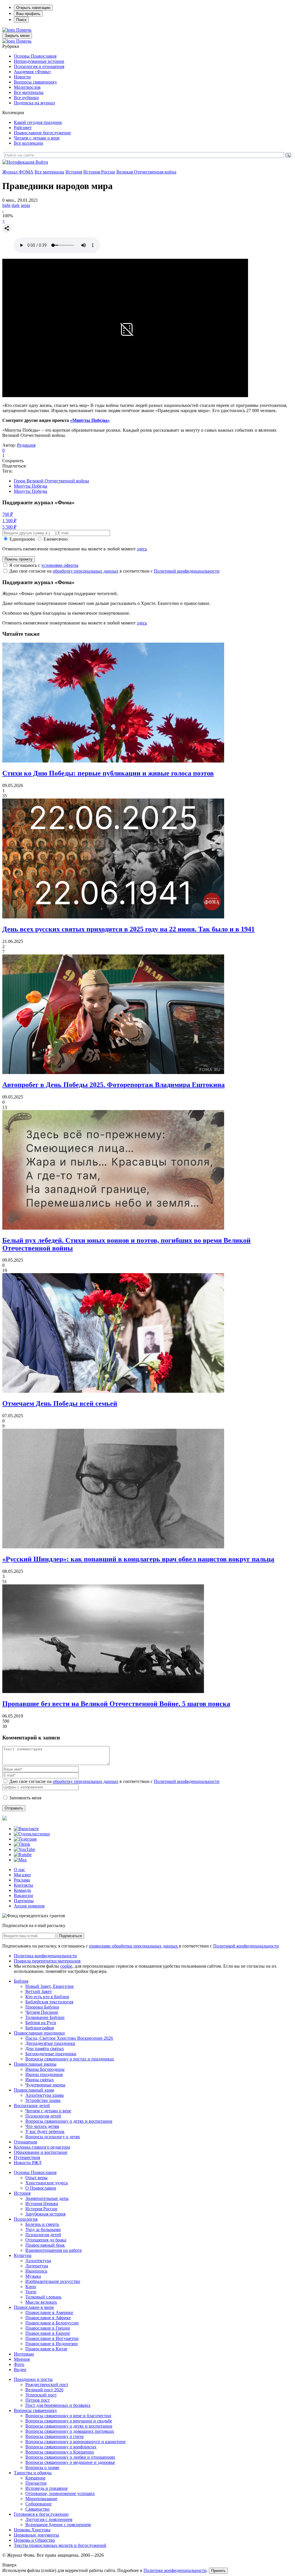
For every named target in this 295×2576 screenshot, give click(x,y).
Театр (31, 2292)
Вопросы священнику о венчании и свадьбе (69, 2421)
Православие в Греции (48, 2328)
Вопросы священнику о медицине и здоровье (70, 2462)
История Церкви (42, 2204)
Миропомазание (41, 2499)
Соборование (38, 2504)
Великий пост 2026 (44, 2390)
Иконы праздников (44, 2074)
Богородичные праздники (51, 2054)
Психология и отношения (39, 66)
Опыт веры (36, 2178)
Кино (31, 2287)
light (6, 205)
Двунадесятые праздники (50, 2043)
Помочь (24, 30)
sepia (25, 205)
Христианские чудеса (47, 2183)
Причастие (36, 2483)
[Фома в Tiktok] (22, 1844)
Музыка (33, 2276)
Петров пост (38, 2400)
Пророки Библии (42, 2007)
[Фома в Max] (20, 1860)
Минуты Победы (31, 486)
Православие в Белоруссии (52, 2323)
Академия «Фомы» (33, 72)
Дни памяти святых (45, 2048)
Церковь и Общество (34, 2540)
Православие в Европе (48, 2333)
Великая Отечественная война (146, 172)
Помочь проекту (19, 559)
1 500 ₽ (9, 521)
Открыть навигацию (33, 8)
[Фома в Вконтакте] (26, 1829)
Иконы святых (40, 2080)
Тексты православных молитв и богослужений (60, 2545)
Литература (37, 2266)
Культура (23, 2255)
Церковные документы (36, 2535)
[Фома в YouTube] (24, 1849)
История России (99, 172)
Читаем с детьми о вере (37, 138)
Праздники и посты (33, 2379)
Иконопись (36, 2271)
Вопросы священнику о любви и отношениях (70, 2457)
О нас (19, 1870)
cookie (66, 1966)
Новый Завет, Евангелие (50, 1986)
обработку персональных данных (86, 571)
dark (16, 205)
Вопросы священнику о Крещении (60, 2452)
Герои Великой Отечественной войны (51, 481)
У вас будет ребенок (45, 2131)
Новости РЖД (28, 2163)
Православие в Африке (48, 2318)
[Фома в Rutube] (23, 1855)
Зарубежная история (45, 2214)
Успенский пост (41, 2395)
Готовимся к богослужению (41, 2514)
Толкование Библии (45, 2017)
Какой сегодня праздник (38, 122)
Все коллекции (29, 143)
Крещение (35, 2478)
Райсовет (23, 128)
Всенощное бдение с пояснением (58, 2525)
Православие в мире (34, 2307)
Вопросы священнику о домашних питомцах (70, 2431)
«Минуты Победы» (90, 420)
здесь (142, 549)
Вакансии (23, 1895)
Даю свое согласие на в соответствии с (114, 571)
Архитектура (38, 2261)
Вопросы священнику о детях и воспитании (69, 2121)
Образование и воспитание (41, 2152)
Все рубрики (26, 98)
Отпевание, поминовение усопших (60, 2493)
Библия (21, 1981)
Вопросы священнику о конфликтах (61, 2447)
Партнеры (24, 1901)
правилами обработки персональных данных (134, 1946)
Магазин (22, 1875)
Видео (20, 2370)
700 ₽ (8, 514)
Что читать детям (42, 2126)
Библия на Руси (41, 2023)
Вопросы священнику (35, 82)
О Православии (41, 2188)
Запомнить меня (25, 1798)
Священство (37, 2509)
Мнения (22, 2359)
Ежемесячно (56, 539)
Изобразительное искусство (53, 2281)
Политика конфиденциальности (45, 1956)
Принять (218, 2571)
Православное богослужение (42, 133)
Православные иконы (35, 2064)
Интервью (24, 2354)
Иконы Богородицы (45, 2069)
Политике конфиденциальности (175, 2570)
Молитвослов (27, 87)
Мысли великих (41, 2302)
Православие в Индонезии (52, 2344)
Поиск (21, 20)
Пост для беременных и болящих (58, 2405)
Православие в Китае (46, 2349)
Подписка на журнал (34, 103)
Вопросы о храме (42, 2468)
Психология (26, 2219)
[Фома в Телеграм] (25, 1839)
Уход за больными (43, 2229)
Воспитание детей (32, 2106)
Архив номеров (29, 1906)
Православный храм (34, 2090)
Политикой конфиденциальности (187, 571)
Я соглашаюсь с (44, 565)
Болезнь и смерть (42, 2224)
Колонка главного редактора (42, 2147)
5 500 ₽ (9, 527)
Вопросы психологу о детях (53, 2137)
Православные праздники (39, 2033)
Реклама (22, 1880)
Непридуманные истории (39, 61)
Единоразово (22, 539)
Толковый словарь (43, 2297)
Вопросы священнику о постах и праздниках (70, 2059)
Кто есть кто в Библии (47, 1997)
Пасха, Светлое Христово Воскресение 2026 (69, 2038)
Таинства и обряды (33, 2473)
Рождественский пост (47, 2385)
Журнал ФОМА (18, 172)
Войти (42, 162)
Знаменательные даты (47, 2198)
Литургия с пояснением (49, 2519)
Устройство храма (43, 2100)
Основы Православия (35, 56)
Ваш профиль (28, 14)
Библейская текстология (49, 2002)
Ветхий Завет (39, 1991)
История (74, 172)
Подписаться (70, 1936)
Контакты (23, 1885)
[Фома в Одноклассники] (32, 1834)
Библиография (40, 2028)
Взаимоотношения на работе (54, 2250)
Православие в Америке (49, 2312)
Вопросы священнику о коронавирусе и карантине (75, 2442)
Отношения (25, 2142)
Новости (22, 77)
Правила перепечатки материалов (47, 1961)
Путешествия (27, 2157)
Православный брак (45, 2245)
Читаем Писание (42, 2012)
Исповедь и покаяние (47, 2488)
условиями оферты (60, 565)
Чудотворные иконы (45, 2085)
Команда (22, 1890)
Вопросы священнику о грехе (55, 2436)
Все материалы (29, 92)
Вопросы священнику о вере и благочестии (68, 2416)
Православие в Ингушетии (52, 2338)
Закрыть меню (17, 36)
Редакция (26, 445)
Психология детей (43, 2116)
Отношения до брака (46, 2240)
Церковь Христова (32, 2530)
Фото (19, 2364)
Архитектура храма (45, 2095)
